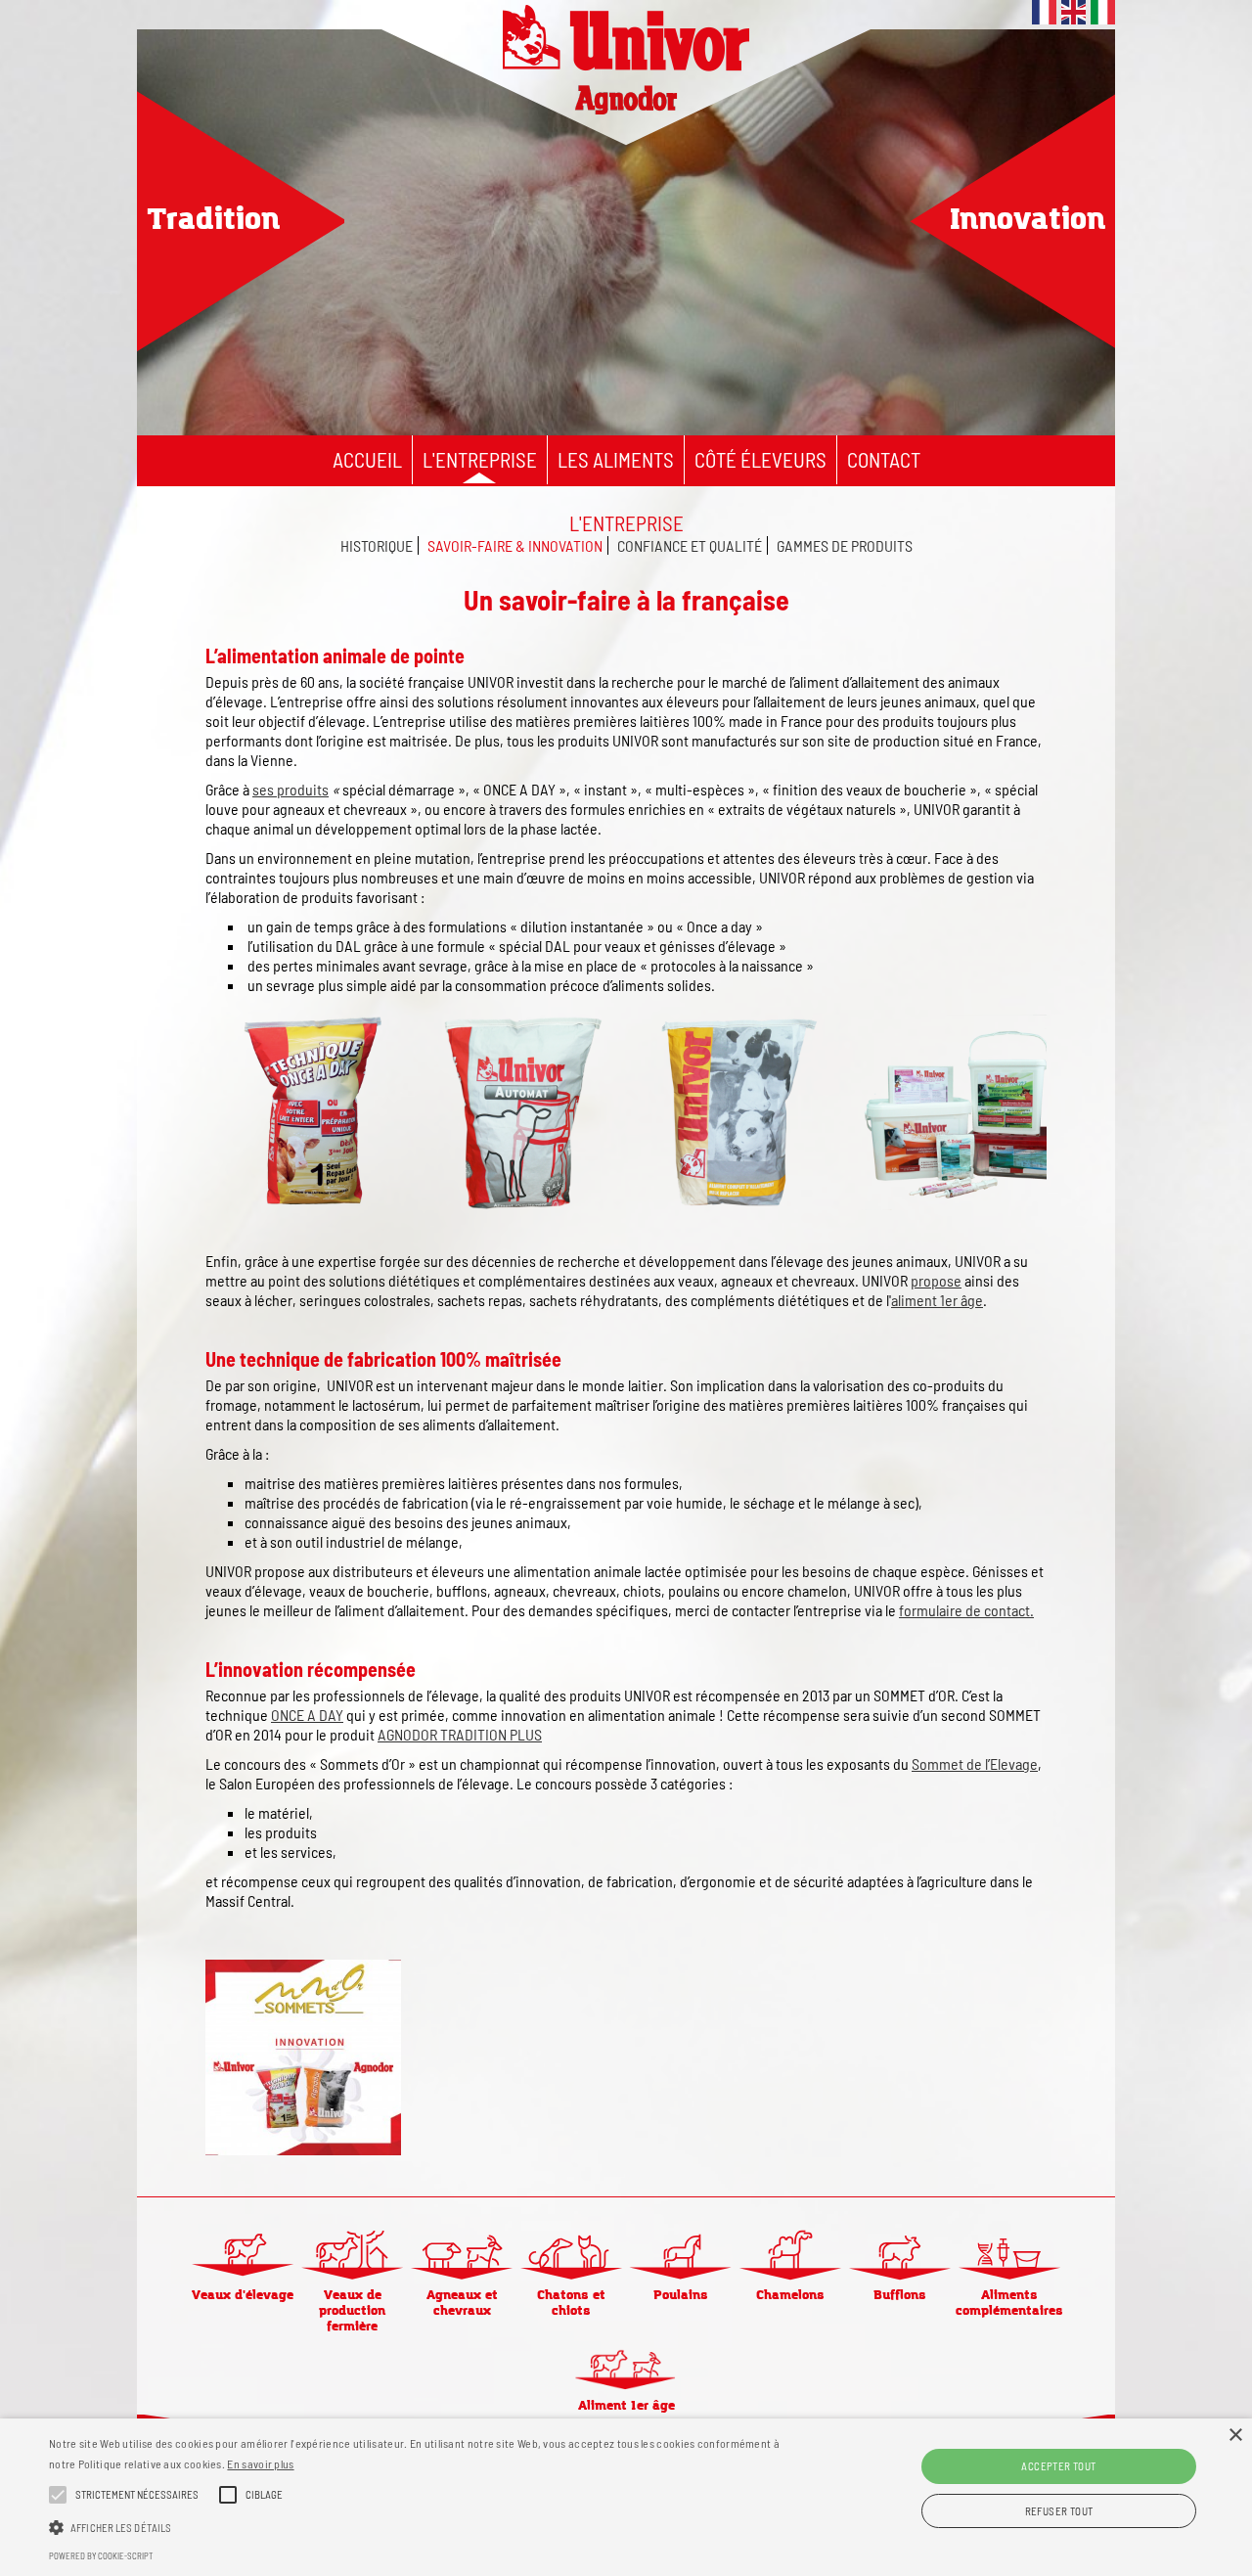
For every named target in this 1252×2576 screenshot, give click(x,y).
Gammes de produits (845, 545)
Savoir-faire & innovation (515, 545)
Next (1063, 227)
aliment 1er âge (937, 1300)
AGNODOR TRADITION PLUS (460, 1734)
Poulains (681, 2295)
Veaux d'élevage (243, 2295)
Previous (182, 227)
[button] (424, 2526)
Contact (884, 459)
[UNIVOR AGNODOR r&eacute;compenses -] (303, 2151)
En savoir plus (260, 2463)
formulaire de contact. (966, 1610)
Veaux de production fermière (352, 2311)
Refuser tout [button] (1059, 2511)
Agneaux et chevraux (462, 2303)
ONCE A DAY (307, 1715)
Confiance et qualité (690, 545)
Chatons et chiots (571, 2303)
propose (936, 1280)
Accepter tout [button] (1058, 2466)
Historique (377, 545)
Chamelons (790, 2295)
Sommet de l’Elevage (975, 1763)
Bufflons (900, 2295)
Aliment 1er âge (626, 2406)
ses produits (291, 789)
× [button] (1235, 2436)
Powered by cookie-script (101, 2556)
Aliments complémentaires (1009, 2303)
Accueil (367, 459)
